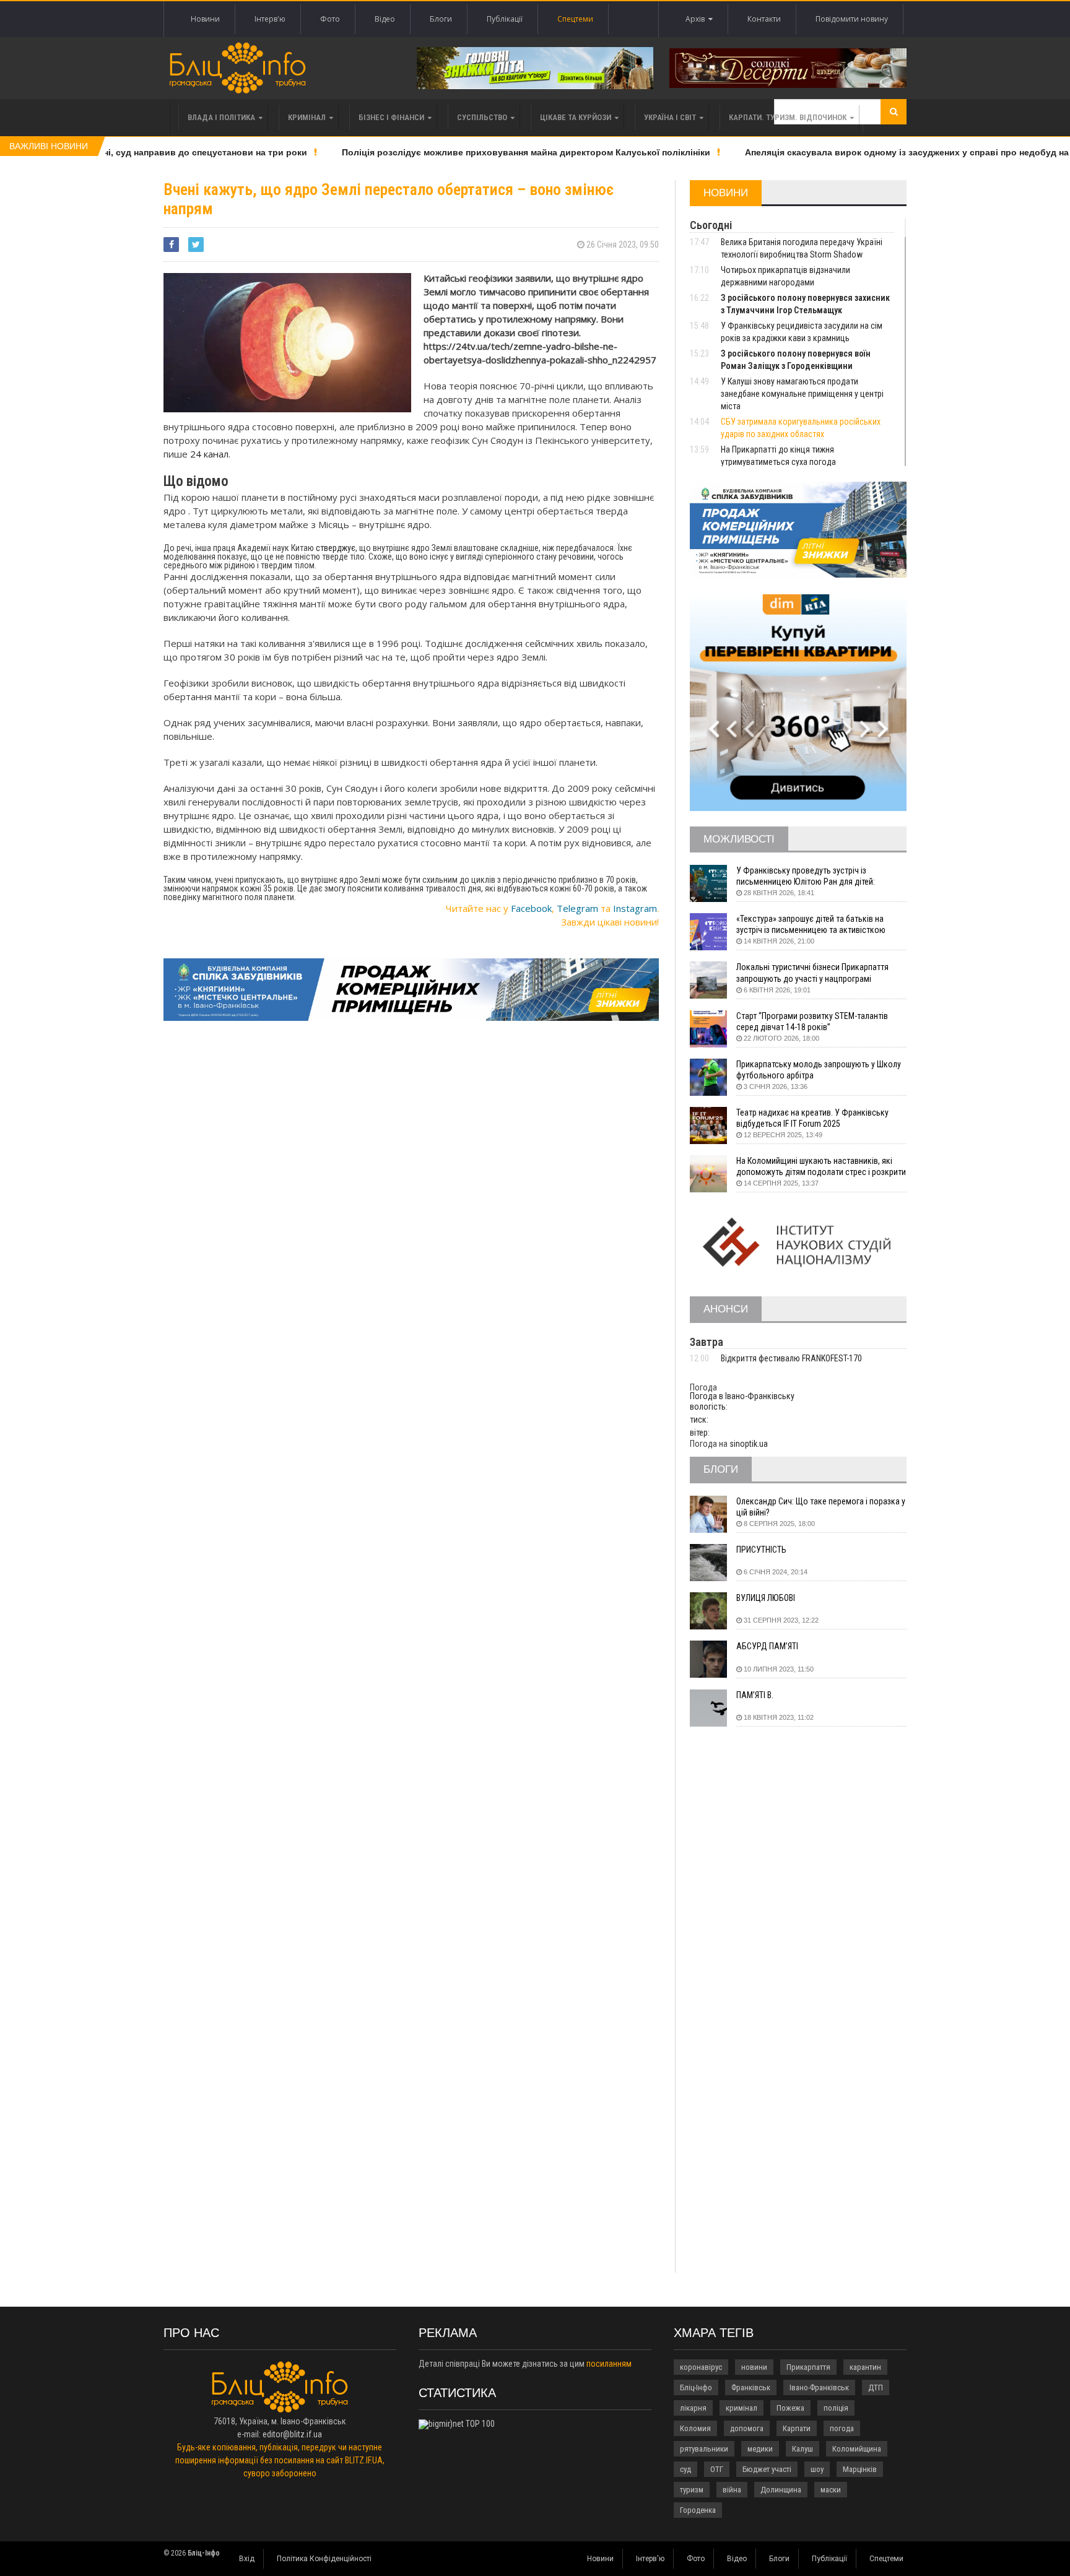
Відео (385, 19)
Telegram (577, 908)
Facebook (531, 908)
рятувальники (704, 2449)
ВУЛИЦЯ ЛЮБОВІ (766, 1598)
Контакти (764, 19)
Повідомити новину (852, 19)
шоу (817, 2469)
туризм (692, 2490)
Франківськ (751, 2387)
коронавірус (701, 2367)
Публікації (505, 19)
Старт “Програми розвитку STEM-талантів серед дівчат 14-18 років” (812, 1021)
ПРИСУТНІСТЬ (761, 1550)
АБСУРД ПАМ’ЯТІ (767, 1646)
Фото (330, 19)
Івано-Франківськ (819, 2387)
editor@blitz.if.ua (292, 2434)
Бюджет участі (767, 2469)
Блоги (441, 19)
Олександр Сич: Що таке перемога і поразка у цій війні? (821, 1507)
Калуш (802, 2449)
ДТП (876, 2387)
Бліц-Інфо (696, 2387)
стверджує (336, 548)
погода (842, 2428)
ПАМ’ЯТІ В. (755, 1695)
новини (754, 2367)
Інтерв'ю (270, 19)
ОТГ (717, 2469)
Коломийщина (857, 2449)
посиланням (609, 2364)
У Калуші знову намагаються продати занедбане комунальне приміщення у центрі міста (802, 394)
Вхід (247, 2559)
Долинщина (781, 2490)
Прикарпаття (808, 2367)
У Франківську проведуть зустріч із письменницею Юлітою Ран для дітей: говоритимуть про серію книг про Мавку (810, 876)
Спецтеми (575, 19)
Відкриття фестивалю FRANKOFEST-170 (791, 1358)
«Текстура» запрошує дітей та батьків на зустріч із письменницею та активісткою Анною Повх (811, 925)
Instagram (635, 908)
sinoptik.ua (749, 1444)
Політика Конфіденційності (324, 2559)
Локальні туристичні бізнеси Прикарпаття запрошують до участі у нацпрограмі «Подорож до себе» (812, 973)
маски (831, 2490)
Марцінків (860, 2469)
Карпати (797, 2428)
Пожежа (790, 2408)
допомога (747, 2428)
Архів (697, 19)
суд (685, 2469)
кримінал (742, 2408)
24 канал (209, 454)
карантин (865, 2367)
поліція (836, 2408)
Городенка (698, 2510)
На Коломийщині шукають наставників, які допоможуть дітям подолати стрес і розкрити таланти (821, 1167)
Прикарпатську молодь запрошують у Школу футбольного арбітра (819, 1070)
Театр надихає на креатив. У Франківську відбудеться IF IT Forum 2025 (812, 1118)
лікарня (693, 2408)
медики (760, 2449)
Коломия (695, 2428)
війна (732, 2490)
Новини (205, 19)
